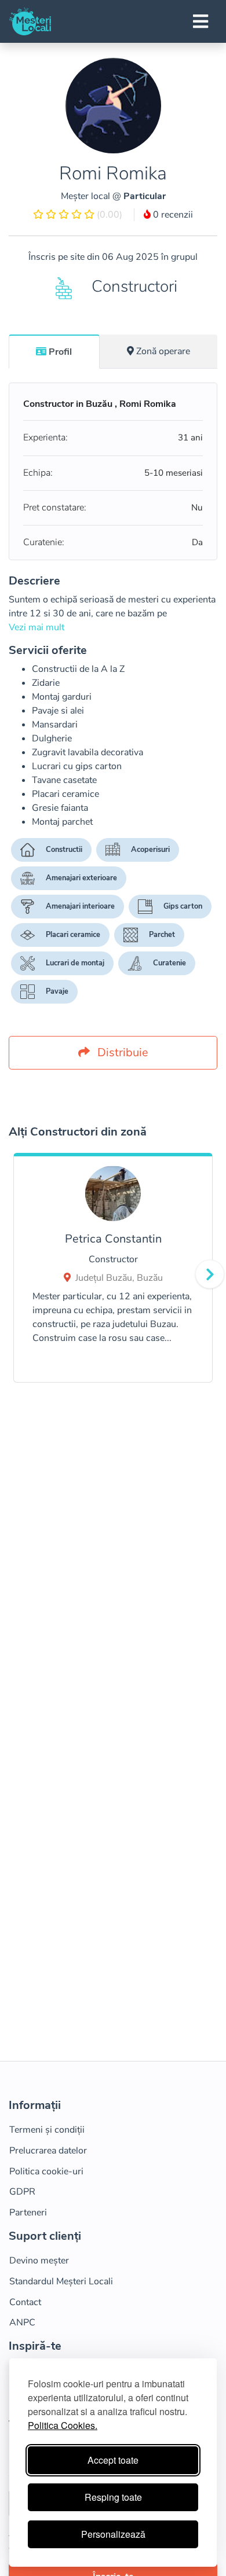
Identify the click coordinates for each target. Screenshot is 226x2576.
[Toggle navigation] (201, 21)
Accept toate (113, 2460)
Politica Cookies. (63, 2425)
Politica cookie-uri (46, 2171)
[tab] (54, 351)
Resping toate (113, 2497)
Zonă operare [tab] (163, 351)
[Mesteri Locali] (30, 21)
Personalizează (113, 2534)
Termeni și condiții (47, 2130)
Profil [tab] (60, 352)
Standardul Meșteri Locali (61, 2281)
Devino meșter (39, 2261)
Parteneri (28, 2213)
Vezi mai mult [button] (37, 627)
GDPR (22, 2192)
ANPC (22, 2323)
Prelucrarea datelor (48, 2151)
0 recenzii (172, 215)
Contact (25, 2302)
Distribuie (121, 1052)
